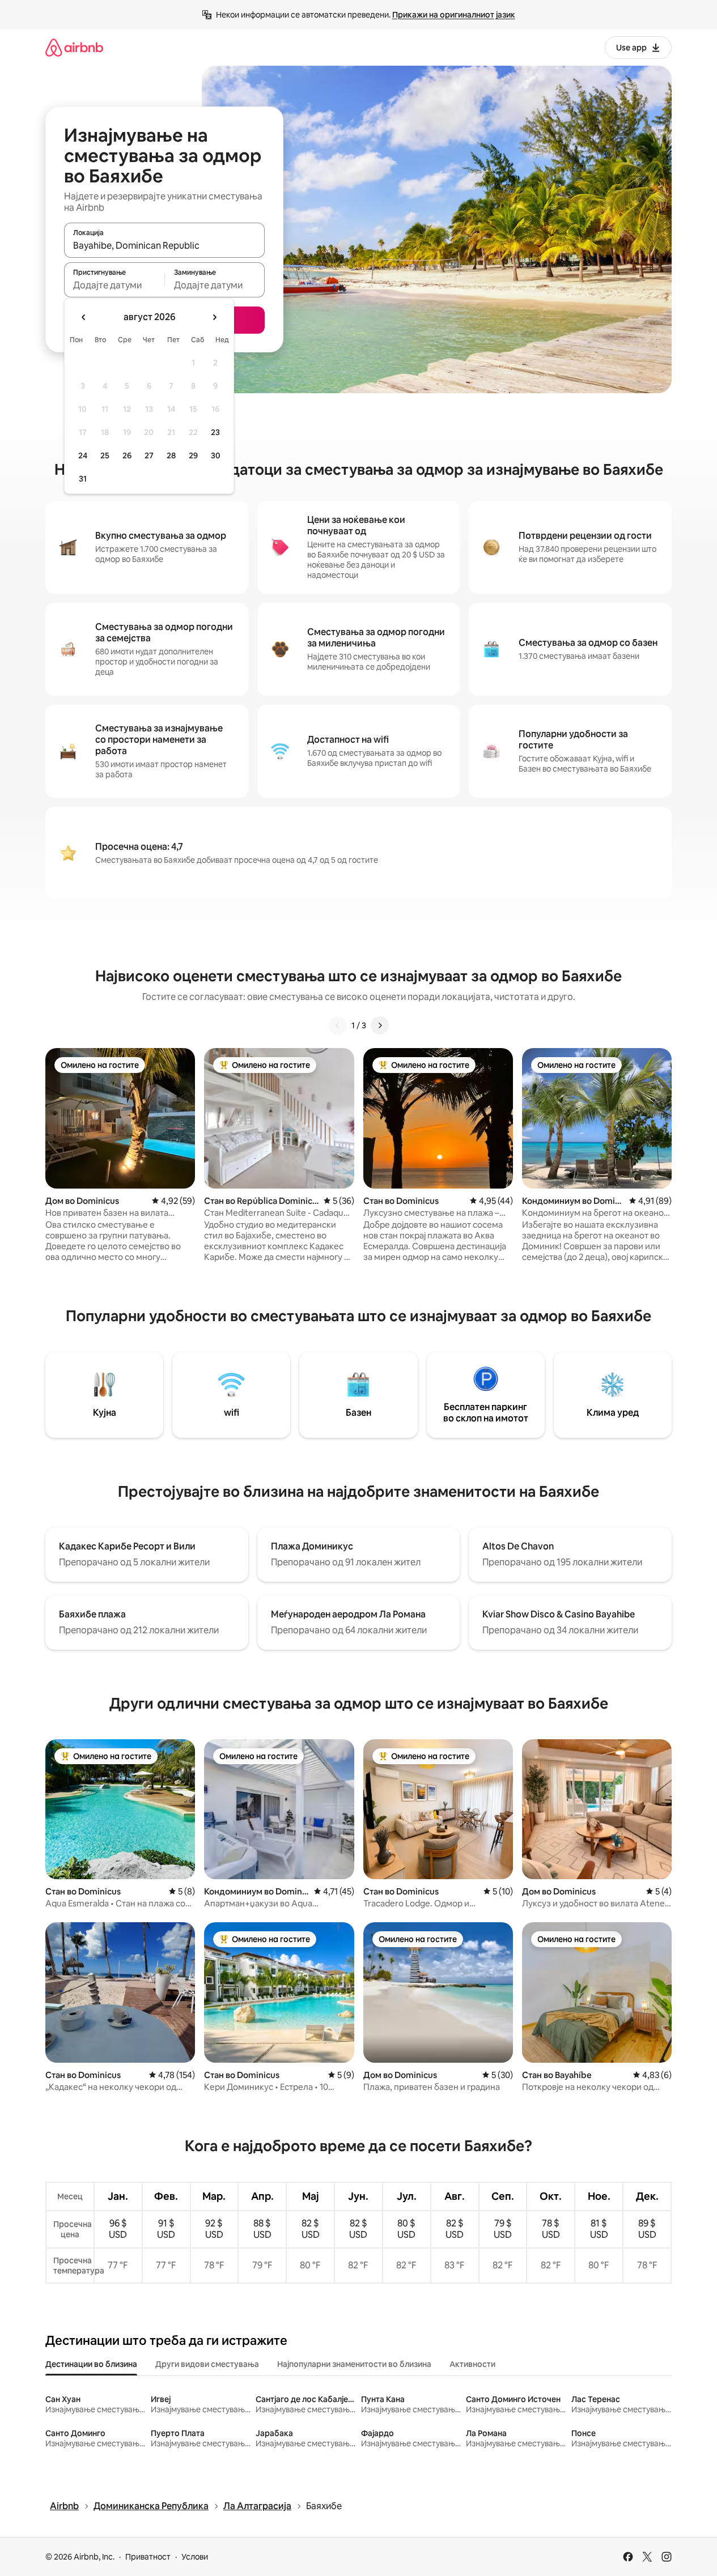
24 (83, 455)
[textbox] (114, 285)
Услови (195, 2557)
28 (171, 455)
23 (215, 432)
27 (149, 455)
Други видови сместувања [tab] (207, 2364)
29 (193, 455)
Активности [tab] (472, 2364)
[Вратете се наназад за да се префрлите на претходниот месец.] (84, 317)
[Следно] (380, 1025)
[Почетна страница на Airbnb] (74, 47)
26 (127, 455)
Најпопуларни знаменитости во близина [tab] (354, 2364)
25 (105, 455)
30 (216, 455)
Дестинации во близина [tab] (91, 2364)
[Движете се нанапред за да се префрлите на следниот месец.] (214, 317)
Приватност (148, 2557)
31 (83, 479)
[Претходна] (338, 1025)
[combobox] (164, 245)
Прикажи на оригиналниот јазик (454, 15)
